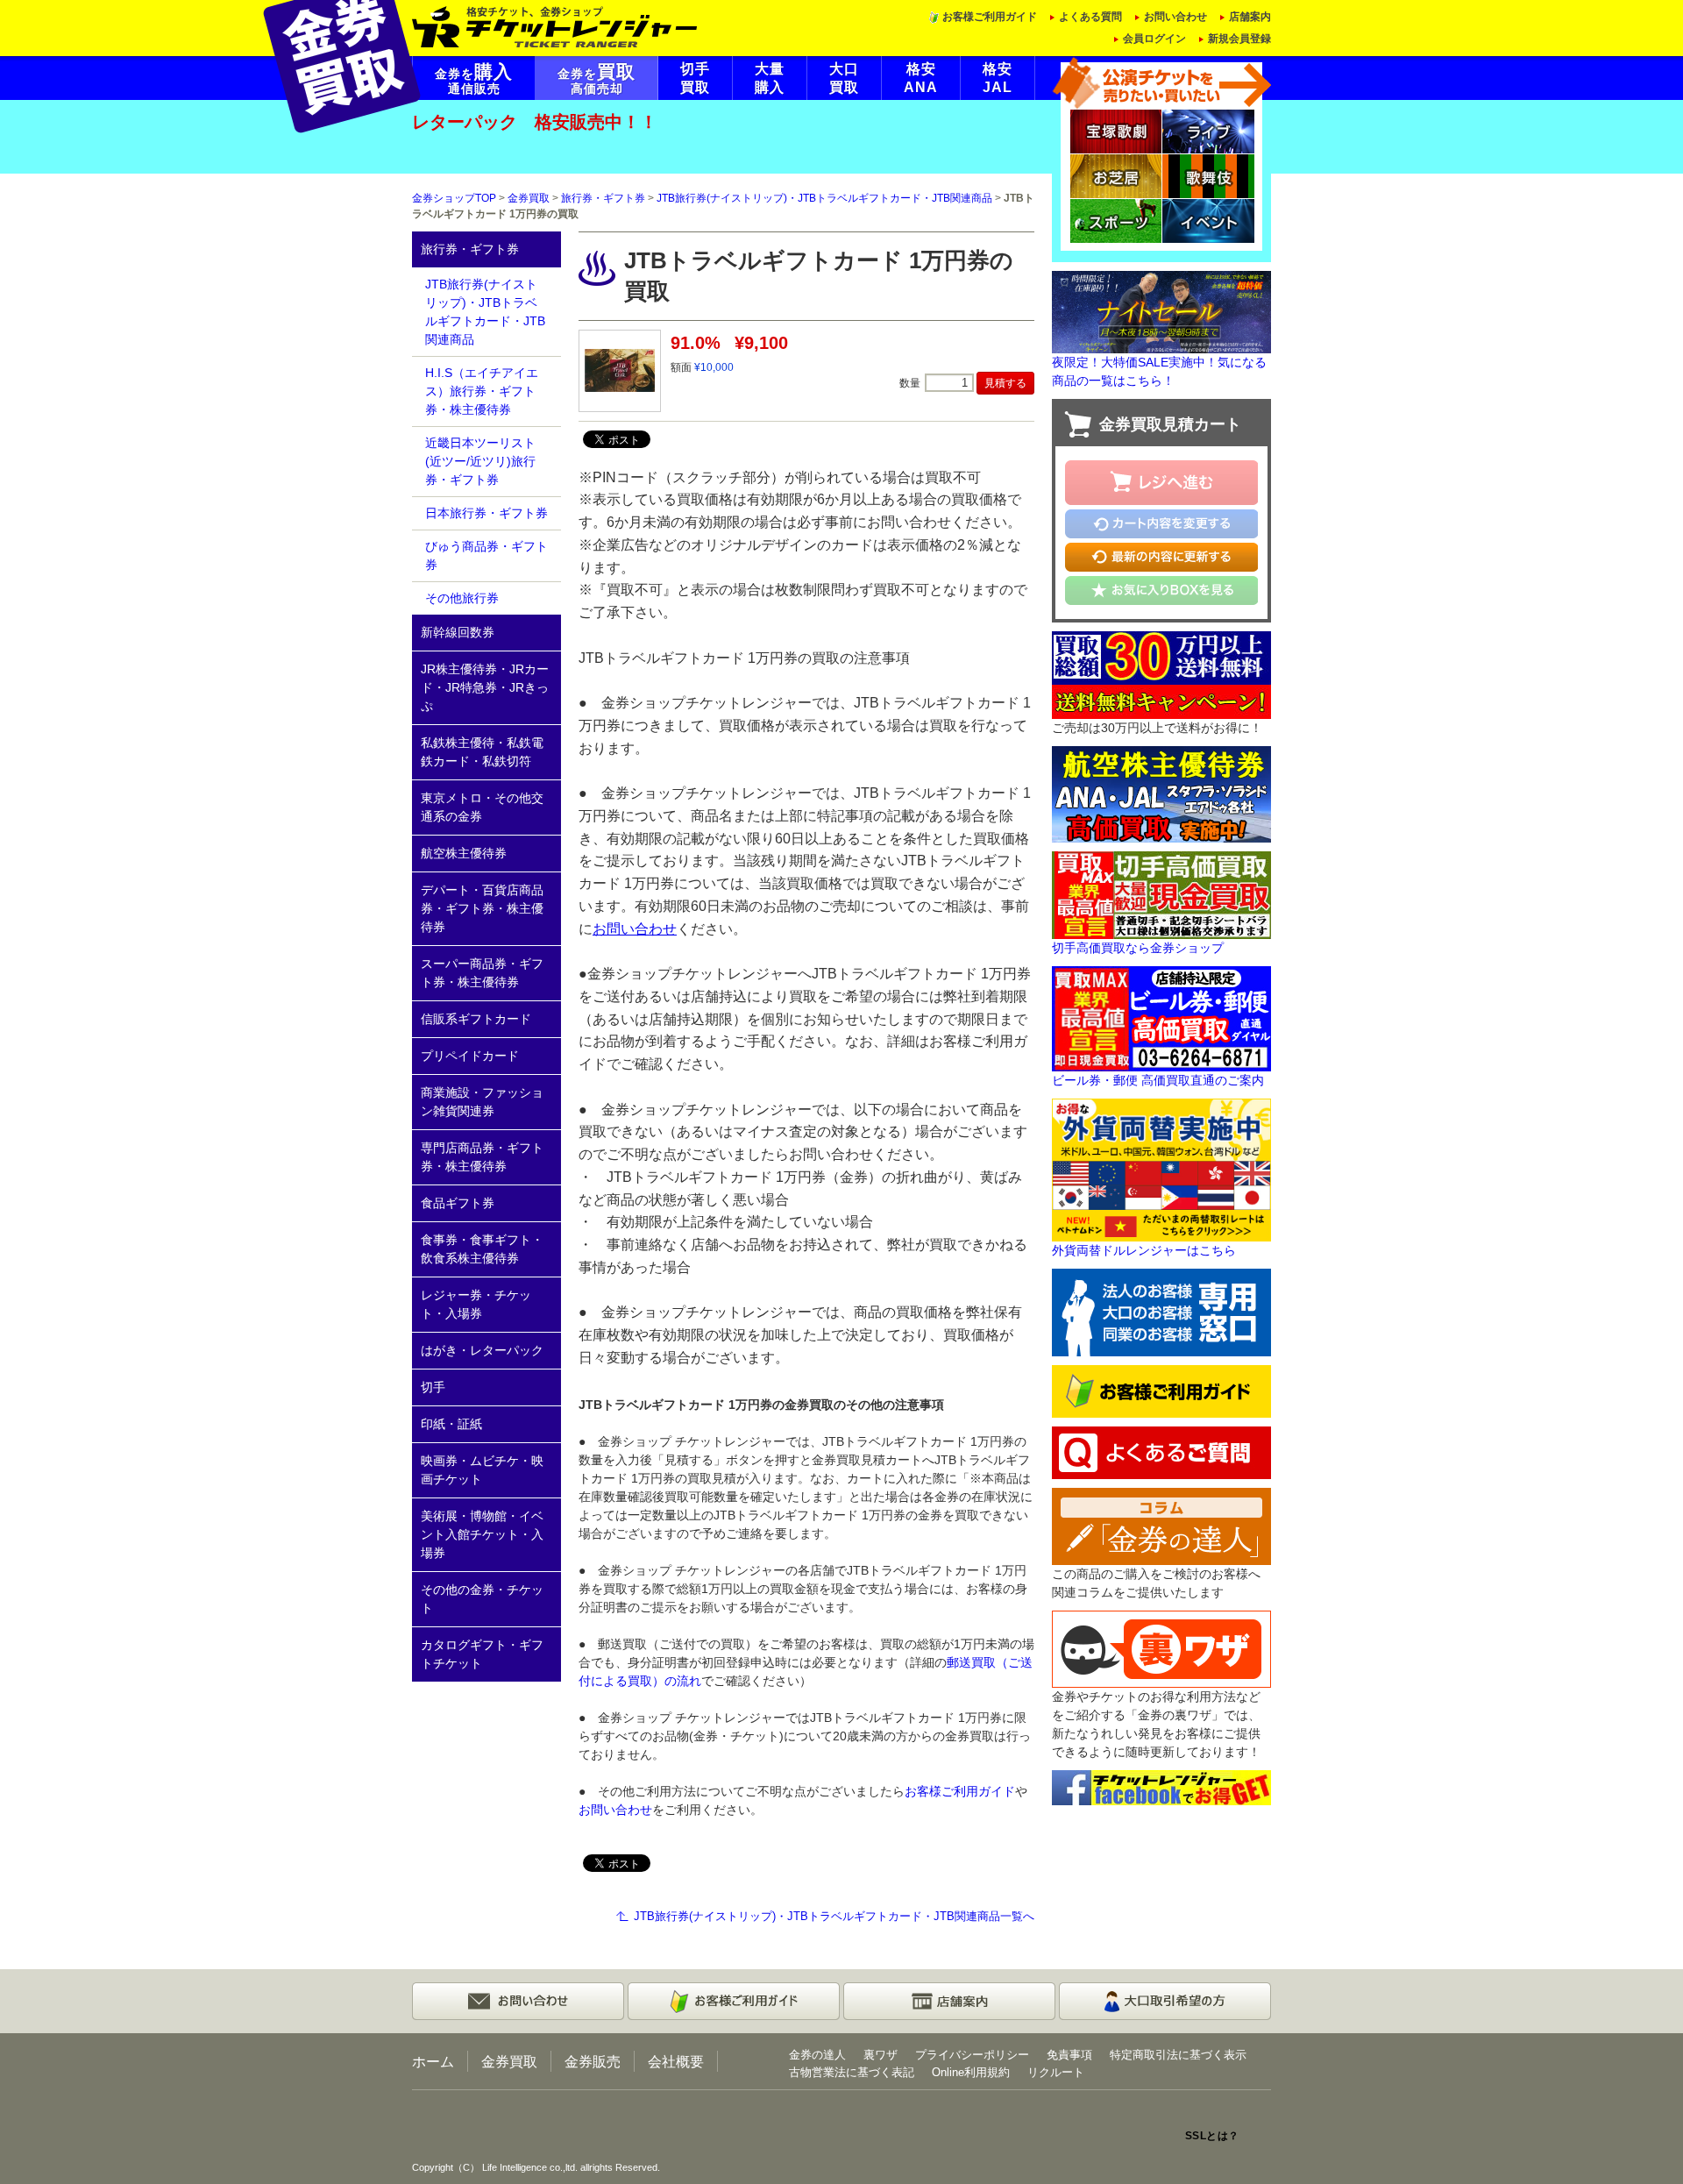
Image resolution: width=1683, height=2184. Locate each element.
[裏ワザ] (1161, 1648)
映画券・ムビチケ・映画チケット (482, 1470)
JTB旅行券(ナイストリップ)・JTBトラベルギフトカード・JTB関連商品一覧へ (834, 1916)
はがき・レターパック (482, 1350)
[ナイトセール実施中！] (1161, 311)
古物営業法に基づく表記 (852, 2072)
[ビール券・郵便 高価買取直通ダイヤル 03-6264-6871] (1161, 1017)
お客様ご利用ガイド (990, 17)
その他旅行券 (462, 598)
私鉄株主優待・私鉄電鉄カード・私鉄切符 (482, 752)
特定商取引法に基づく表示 (1178, 2055)
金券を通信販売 (474, 79)
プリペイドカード (470, 1056)
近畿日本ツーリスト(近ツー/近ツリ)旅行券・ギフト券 (480, 461)
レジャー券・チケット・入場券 (476, 1304)
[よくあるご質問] (1161, 1452)
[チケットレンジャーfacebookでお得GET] (1161, 1787)
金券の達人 (817, 2055)
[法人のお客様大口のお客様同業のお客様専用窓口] (1161, 1312)
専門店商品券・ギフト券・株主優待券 (482, 1157)
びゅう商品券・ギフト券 (486, 555)
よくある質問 (1090, 17)
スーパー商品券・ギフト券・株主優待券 (482, 973)
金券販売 (593, 2061)
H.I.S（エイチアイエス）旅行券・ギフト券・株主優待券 (482, 391)
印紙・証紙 (451, 1424)
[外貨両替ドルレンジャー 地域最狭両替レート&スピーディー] (1161, 1169)
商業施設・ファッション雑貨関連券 (482, 1102)
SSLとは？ (1212, 2136)
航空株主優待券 (464, 853)
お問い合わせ (1175, 17)
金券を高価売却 (597, 79)
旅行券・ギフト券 (603, 198)
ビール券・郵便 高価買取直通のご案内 (1158, 1080)
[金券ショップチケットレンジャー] (555, 25)
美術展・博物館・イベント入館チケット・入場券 (482, 1534)
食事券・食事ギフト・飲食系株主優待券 (482, 1249)
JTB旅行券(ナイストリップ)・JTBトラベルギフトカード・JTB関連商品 (824, 198)
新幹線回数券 (458, 632)
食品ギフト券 (458, 1203)
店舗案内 (1250, 17)
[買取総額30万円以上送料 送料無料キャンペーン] (1161, 673)
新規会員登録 (1239, 39)
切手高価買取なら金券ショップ (1138, 948)
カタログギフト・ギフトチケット (482, 1654)
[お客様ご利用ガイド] (1161, 1391)
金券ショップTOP (454, 198)
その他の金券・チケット (482, 1599)
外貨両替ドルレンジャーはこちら (1144, 1250)
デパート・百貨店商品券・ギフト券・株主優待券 (482, 908)
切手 (433, 1387)
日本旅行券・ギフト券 (486, 513)
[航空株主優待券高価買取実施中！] (1161, 793)
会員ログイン (1154, 39)
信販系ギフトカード (476, 1019)
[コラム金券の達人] (1161, 1526)
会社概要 (676, 2061)
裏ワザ (881, 2055)
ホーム (433, 2061)
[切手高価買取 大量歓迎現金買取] (1161, 893)
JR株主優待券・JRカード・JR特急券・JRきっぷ (485, 687)
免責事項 (1069, 2055)
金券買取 (529, 198)
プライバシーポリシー (972, 2055)
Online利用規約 (971, 2072)
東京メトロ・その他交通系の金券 (482, 807)
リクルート (1056, 2072)
